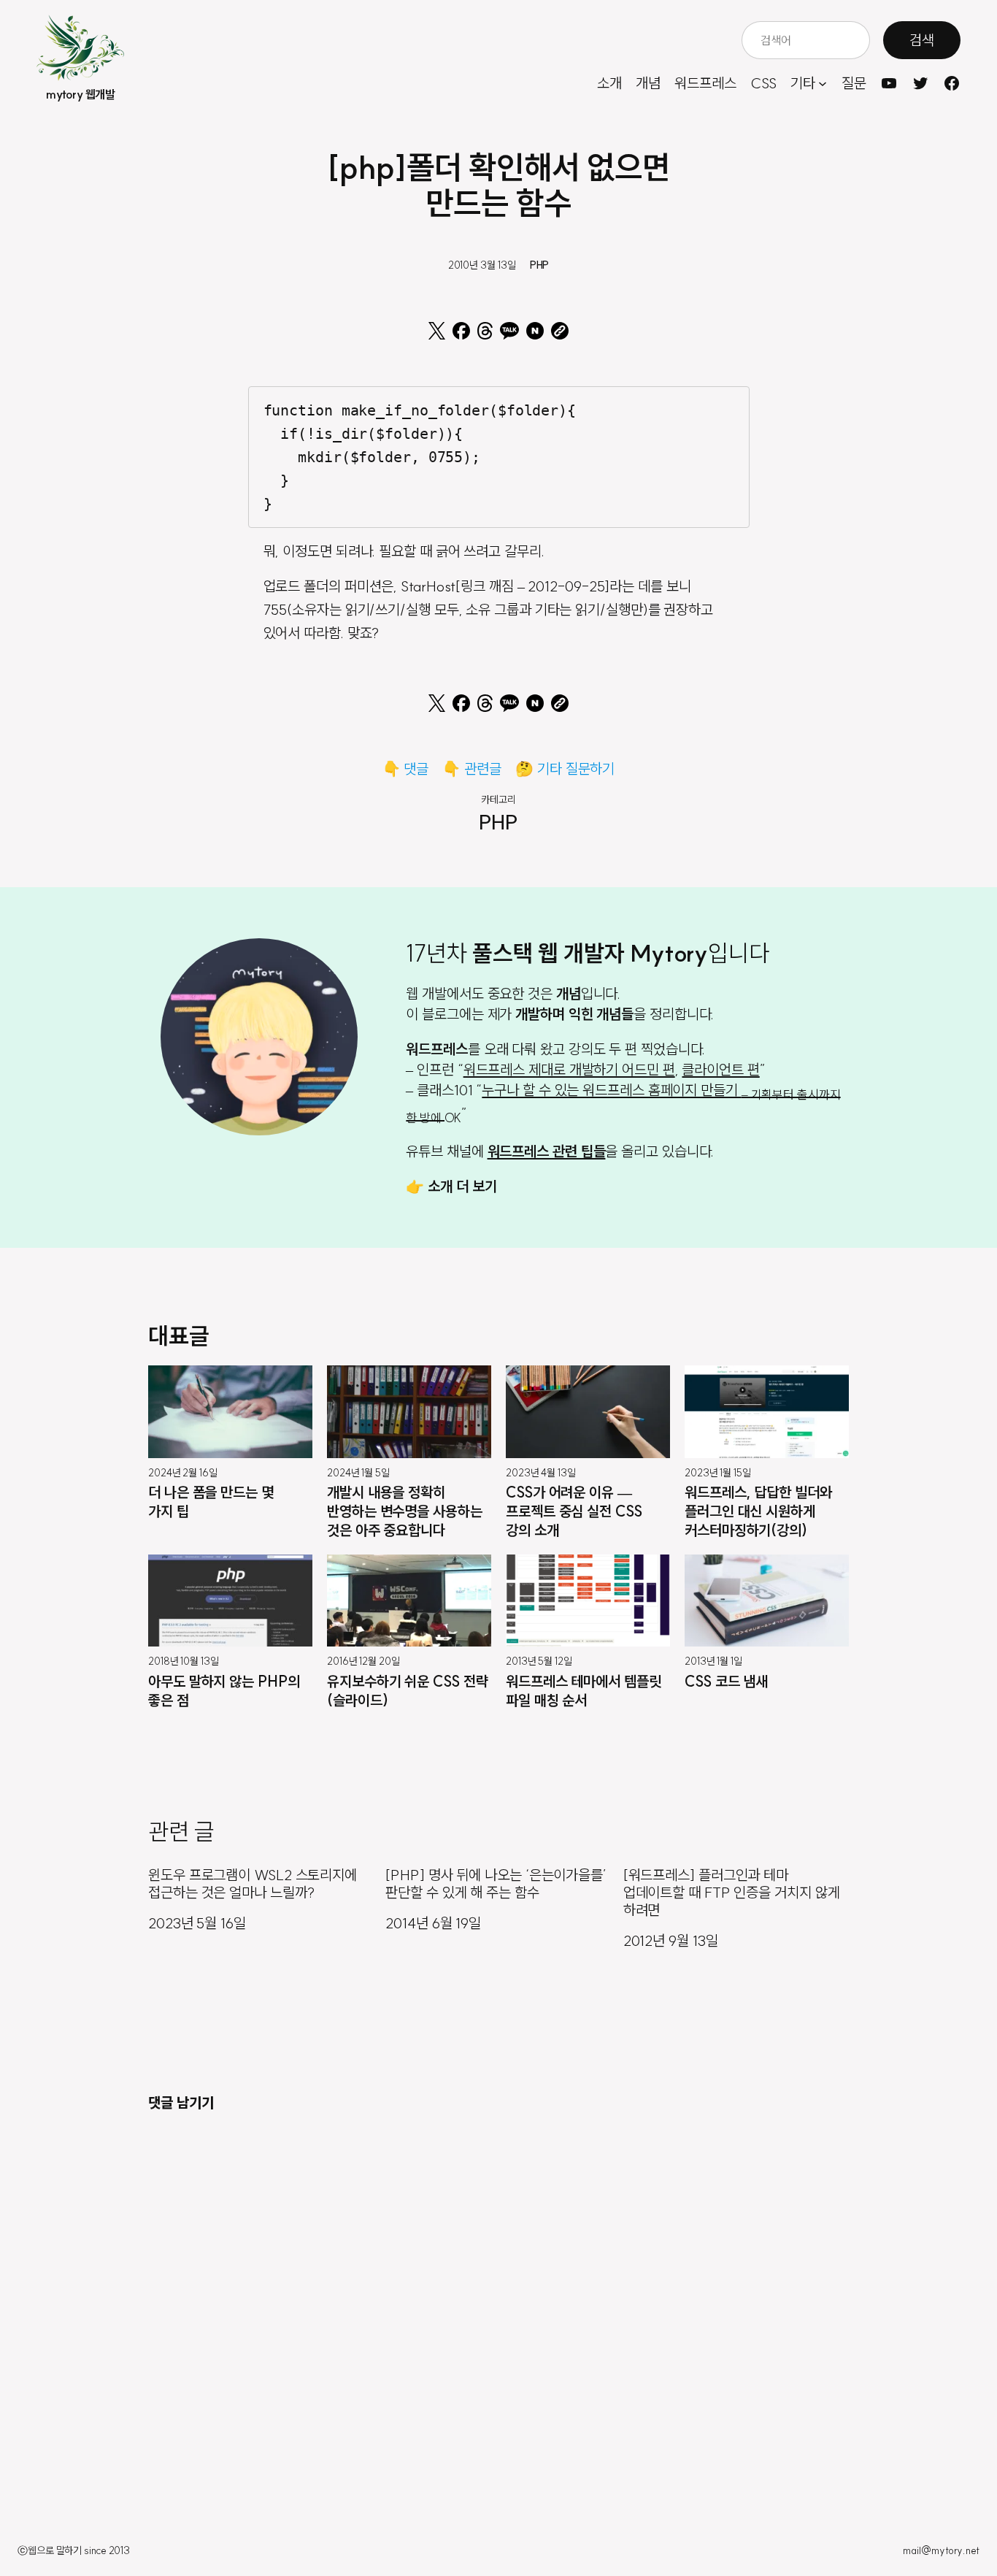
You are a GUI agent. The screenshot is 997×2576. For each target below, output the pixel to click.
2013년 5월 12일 (539, 1662)
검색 (922, 40)
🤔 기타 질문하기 (565, 768)
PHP (540, 265)
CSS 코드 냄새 (726, 1681)
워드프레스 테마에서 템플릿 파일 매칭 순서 (584, 1691)
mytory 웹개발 (80, 94)
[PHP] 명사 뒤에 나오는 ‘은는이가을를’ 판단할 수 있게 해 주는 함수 (496, 1884)
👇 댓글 (406, 768)
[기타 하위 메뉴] (823, 83)
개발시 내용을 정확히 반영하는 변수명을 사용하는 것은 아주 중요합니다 (405, 1511)
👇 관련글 (472, 768)
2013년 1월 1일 (713, 1662)
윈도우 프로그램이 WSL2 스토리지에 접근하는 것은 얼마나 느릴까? (253, 1884)
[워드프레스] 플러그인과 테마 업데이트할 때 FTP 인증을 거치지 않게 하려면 (732, 1893)
